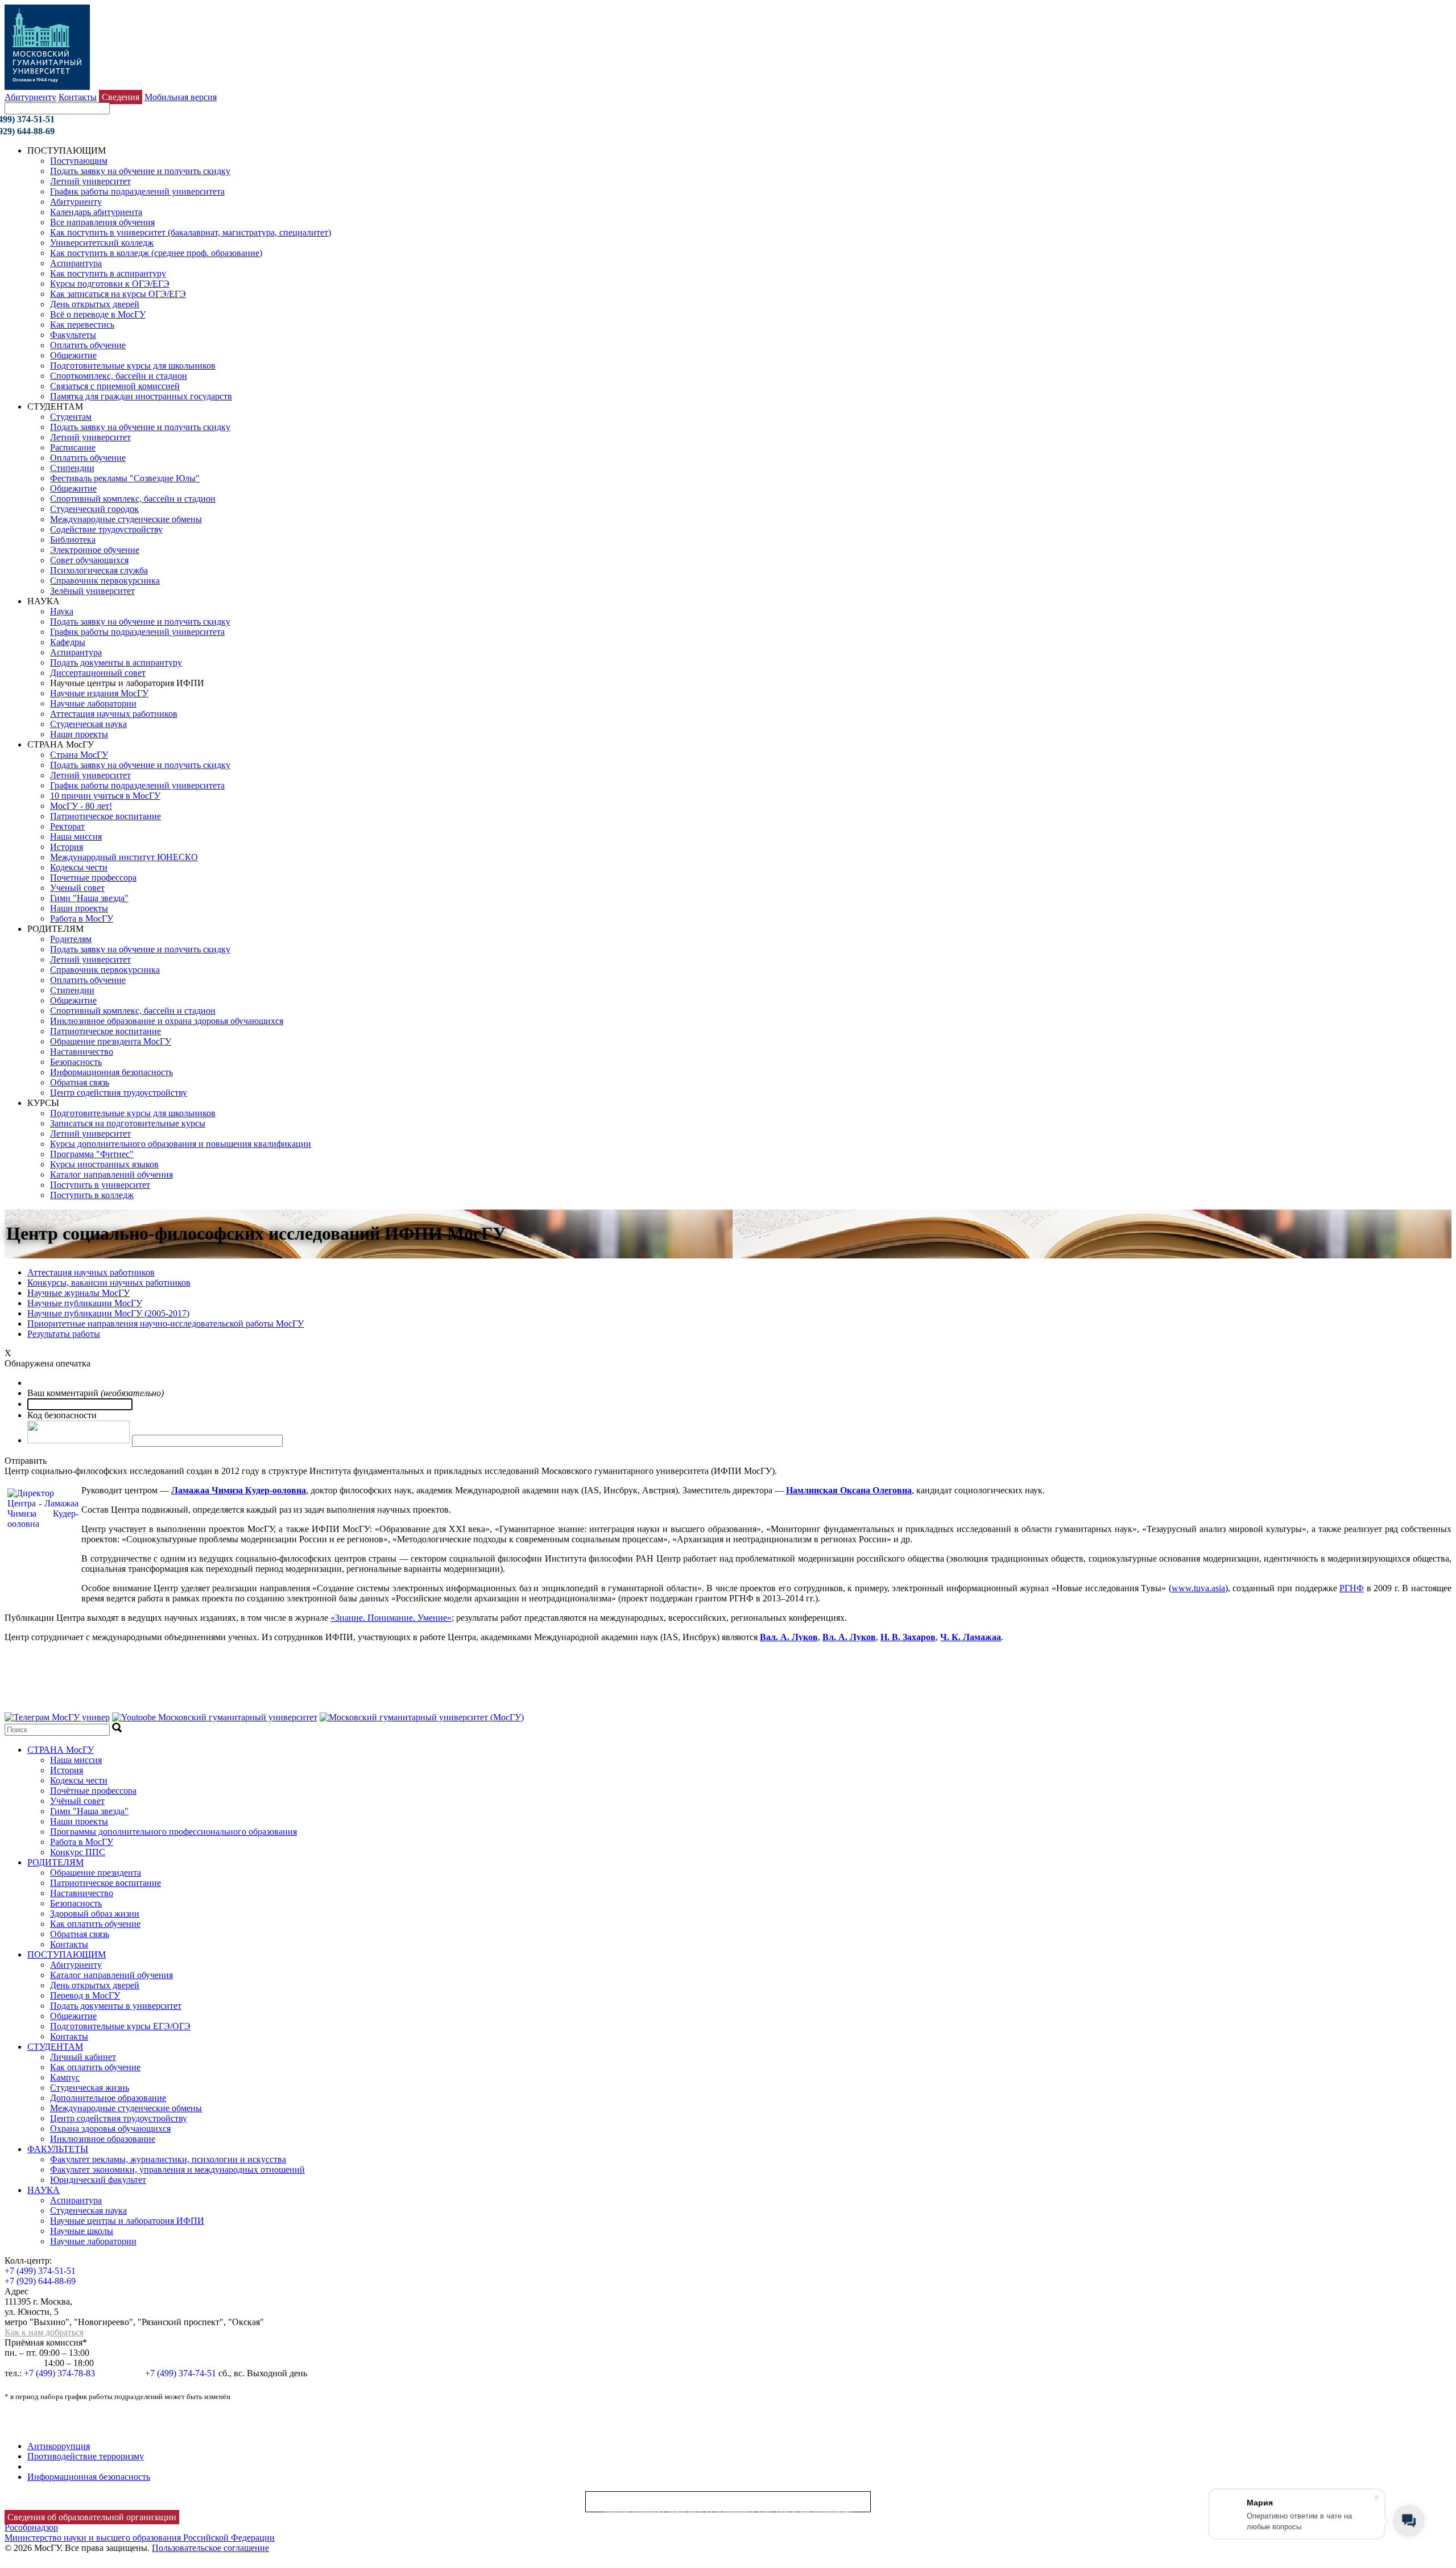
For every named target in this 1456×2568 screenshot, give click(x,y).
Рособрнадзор (31, 2527)
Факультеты (73, 335)
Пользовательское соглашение (210, 2548)
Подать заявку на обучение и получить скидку (140, 171)
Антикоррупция (59, 2446)
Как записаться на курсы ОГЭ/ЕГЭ (118, 294)
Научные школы (82, 2231)
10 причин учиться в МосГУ (105, 796)
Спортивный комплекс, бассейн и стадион (133, 499)
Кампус (65, 2077)
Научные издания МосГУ (99, 693)
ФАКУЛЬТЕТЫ (58, 2149)
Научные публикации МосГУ (85, 1303)
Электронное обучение (95, 550)
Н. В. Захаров (908, 1637)
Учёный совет (77, 1801)
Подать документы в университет (116, 2006)
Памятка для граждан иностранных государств (141, 396)
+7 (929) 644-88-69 (40, 2281)
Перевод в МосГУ (85, 1995)
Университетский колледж (102, 243)
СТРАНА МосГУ (61, 1750)
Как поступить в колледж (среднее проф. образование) (156, 253)
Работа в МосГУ (82, 918)
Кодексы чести (79, 867)
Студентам (71, 417)
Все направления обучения (102, 222)
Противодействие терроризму (86, 2456)
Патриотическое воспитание (106, 816)
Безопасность (76, 1062)
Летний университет (90, 181)
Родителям (71, 939)
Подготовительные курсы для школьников (133, 366)
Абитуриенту (30, 97)
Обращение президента (96, 1873)
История (67, 847)
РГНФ (1352, 1588)
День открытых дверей (95, 304)
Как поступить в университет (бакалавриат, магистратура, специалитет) (191, 232)
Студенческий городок (94, 509)
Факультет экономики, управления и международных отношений (177, 2169)
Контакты (78, 97)
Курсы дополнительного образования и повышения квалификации (181, 1144)
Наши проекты (79, 734)
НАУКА (44, 2190)
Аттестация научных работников (114, 714)
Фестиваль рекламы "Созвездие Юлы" (125, 478)
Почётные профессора (93, 1791)
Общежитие (73, 355)
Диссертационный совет (98, 673)
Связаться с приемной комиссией (115, 386)
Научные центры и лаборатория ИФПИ (127, 2221)
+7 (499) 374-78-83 (59, 2373)
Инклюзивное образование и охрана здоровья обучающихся (167, 1021)
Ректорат (67, 826)
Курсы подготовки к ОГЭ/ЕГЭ (110, 284)
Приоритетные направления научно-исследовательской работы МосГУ (166, 1324)
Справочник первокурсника (105, 581)
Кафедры (68, 642)
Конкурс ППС (78, 1852)
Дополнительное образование (108, 2098)
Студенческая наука (88, 724)
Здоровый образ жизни (95, 1913)
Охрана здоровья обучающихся (110, 2129)
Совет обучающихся (89, 560)
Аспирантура (76, 263)
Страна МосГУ (79, 755)
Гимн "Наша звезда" (89, 898)
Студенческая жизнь (90, 2088)
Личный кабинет (83, 2057)
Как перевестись (82, 325)
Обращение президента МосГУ (111, 1041)
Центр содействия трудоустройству (119, 1093)
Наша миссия (76, 837)
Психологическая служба (99, 570)
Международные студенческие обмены (126, 519)
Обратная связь (80, 1082)
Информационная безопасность (111, 1072)
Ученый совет (77, 888)
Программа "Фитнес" (92, 1154)
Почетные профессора (93, 878)
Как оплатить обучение (95, 1924)
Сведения (121, 97)
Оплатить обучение (88, 345)
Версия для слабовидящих (74, 2427)
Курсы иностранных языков (104, 1164)
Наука (62, 611)
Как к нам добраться (44, 2332)
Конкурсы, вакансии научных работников (109, 1283)
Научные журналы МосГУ (78, 1293)
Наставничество (82, 1052)
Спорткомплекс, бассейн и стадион (119, 376)
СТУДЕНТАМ (55, 2047)
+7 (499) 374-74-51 (181, 2373)
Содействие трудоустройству (106, 529)
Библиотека (73, 540)
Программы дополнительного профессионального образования (173, 1832)
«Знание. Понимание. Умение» (391, 1618)
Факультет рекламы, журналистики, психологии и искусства (168, 2159)
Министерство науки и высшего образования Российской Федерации (140, 2538)
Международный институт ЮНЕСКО (124, 857)
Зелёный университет (92, 591)
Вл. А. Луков (849, 1637)
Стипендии (72, 468)
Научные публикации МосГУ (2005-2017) (108, 1313)
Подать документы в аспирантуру (116, 662)
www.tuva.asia (1198, 1588)
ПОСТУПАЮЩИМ (67, 1954)
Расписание (73, 447)
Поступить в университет (100, 1185)
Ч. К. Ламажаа (971, 1637)
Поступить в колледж (92, 1195)
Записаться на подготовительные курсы (128, 1123)
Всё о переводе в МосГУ (98, 314)
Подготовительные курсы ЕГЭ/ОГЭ (120, 2026)
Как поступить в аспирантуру (108, 273)
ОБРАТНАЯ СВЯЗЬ (44, 2416)
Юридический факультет (98, 2180)
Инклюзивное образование (103, 2139)
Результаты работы (64, 1334)
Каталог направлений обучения (111, 1174)
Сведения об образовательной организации (92, 2517)
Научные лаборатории (93, 703)
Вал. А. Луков (789, 1637)
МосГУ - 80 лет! (81, 806)
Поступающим (79, 161)
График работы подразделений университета (137, 191)
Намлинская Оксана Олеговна (849, 1490)
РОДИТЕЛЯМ (55, 1862)
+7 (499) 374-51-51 (40, 2271)
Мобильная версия (181, 97)
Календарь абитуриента (96, 212)
